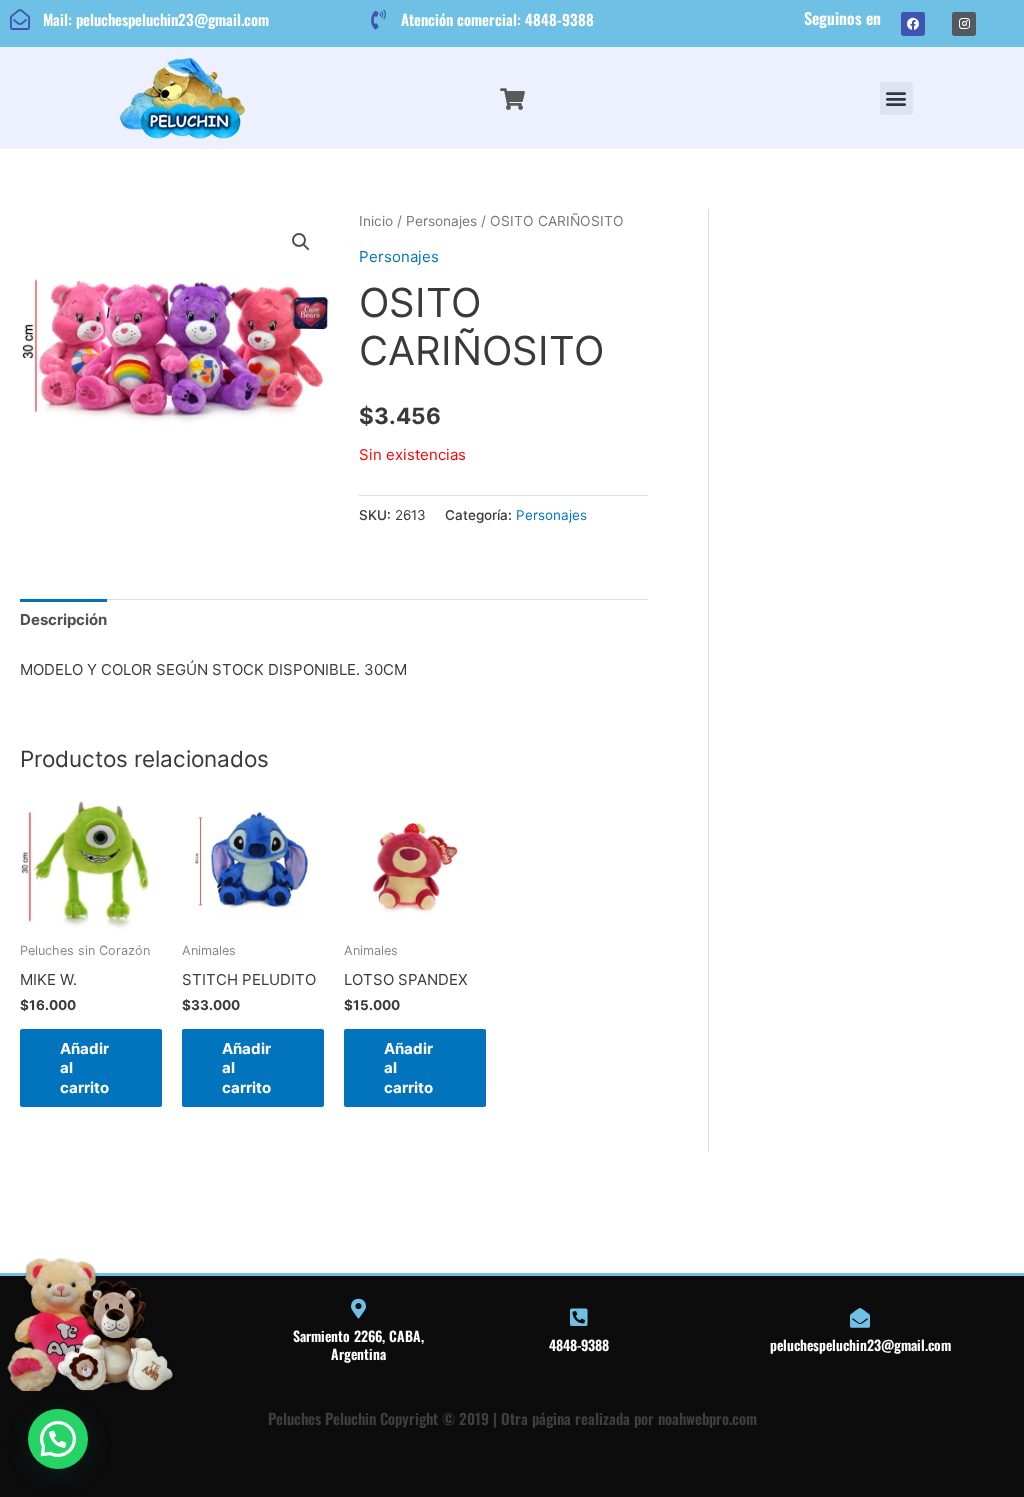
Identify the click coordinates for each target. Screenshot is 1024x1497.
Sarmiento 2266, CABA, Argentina (358, 1344)
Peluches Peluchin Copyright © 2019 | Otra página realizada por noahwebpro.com (512, 1418)
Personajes (441, 221)
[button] (896, 98)
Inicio (376, 221)
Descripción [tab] (63, 619)
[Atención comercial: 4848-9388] (378, 20)
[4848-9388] (579, 1318)
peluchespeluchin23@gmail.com (860, 1344)
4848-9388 (579, 1344)
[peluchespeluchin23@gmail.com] (860, 1318)
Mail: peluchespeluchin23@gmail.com (156, 19)
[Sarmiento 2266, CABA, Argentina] (358, 1309)
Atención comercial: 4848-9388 (497, 19)
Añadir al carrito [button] (84, 1068)
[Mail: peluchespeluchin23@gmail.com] (20, 20)
